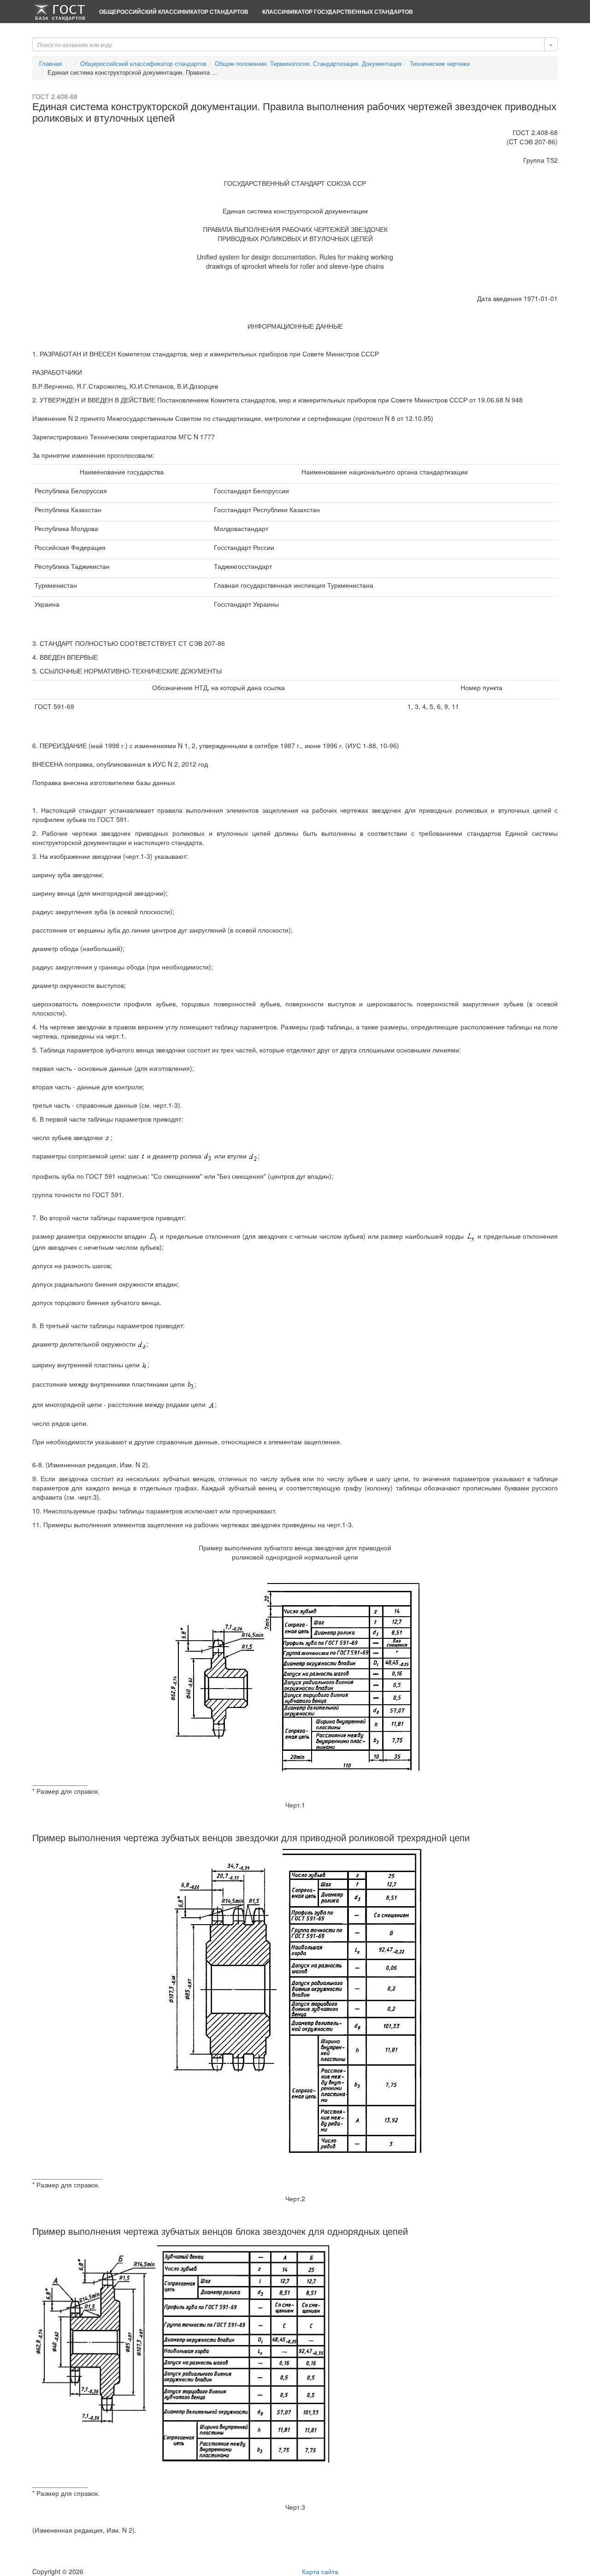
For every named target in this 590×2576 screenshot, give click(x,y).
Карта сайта (320, 2571)
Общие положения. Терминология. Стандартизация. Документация (308, 63)
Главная (50, 63)
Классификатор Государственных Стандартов (338, 12)
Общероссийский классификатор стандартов (174, 12)
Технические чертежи (440, 63)
